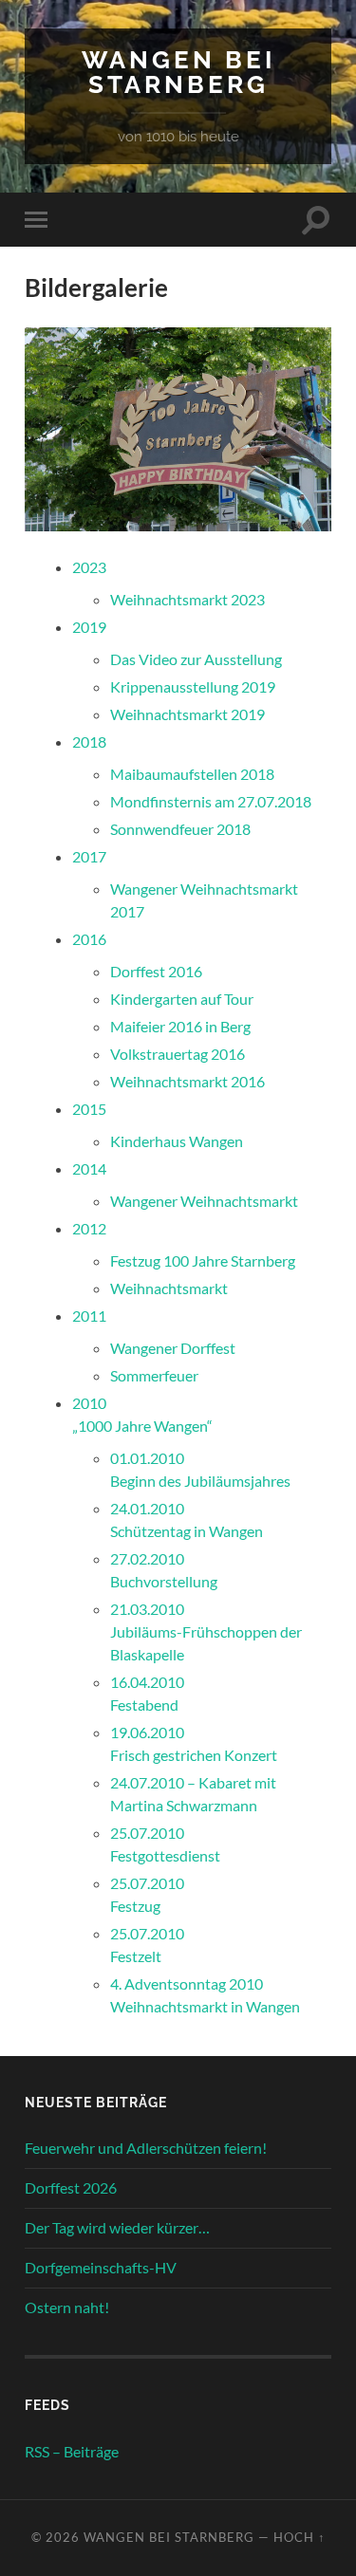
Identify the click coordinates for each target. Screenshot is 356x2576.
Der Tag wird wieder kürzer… (117, 2227)
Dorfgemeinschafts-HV (101, 2267)
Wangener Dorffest (173, 1348)
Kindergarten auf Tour (182, 999)
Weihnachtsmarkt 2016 (187, 1081)
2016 (89, 939)
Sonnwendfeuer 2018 (180, 829)
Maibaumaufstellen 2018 (192, 774)
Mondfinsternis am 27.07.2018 (211, 801)
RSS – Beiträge (72, 2451)
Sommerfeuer (154, 1375)
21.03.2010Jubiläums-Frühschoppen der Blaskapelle (206, 1631)
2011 (89, 1316)
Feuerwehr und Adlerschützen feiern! (146, 2148)
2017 (89, 856)
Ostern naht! (67, 2307)
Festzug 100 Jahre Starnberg (203, 1260)
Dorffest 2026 (71, 2187)
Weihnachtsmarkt (169, 1288)
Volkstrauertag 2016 (178, 1054)
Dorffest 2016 (156, 971)
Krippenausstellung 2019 (193, 686)
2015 (89, 1109)
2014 (89, 1168)
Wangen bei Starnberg (178, 72)
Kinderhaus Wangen (177, 1141)
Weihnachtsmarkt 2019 (187, 714)
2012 (89, 1228)
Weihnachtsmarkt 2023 (187, 599)
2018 (89, 741)
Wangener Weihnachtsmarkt (204, 1201)
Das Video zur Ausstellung (196, 659)
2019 (89, 627)
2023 (89, 567)
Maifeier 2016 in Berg (180, 1026)
